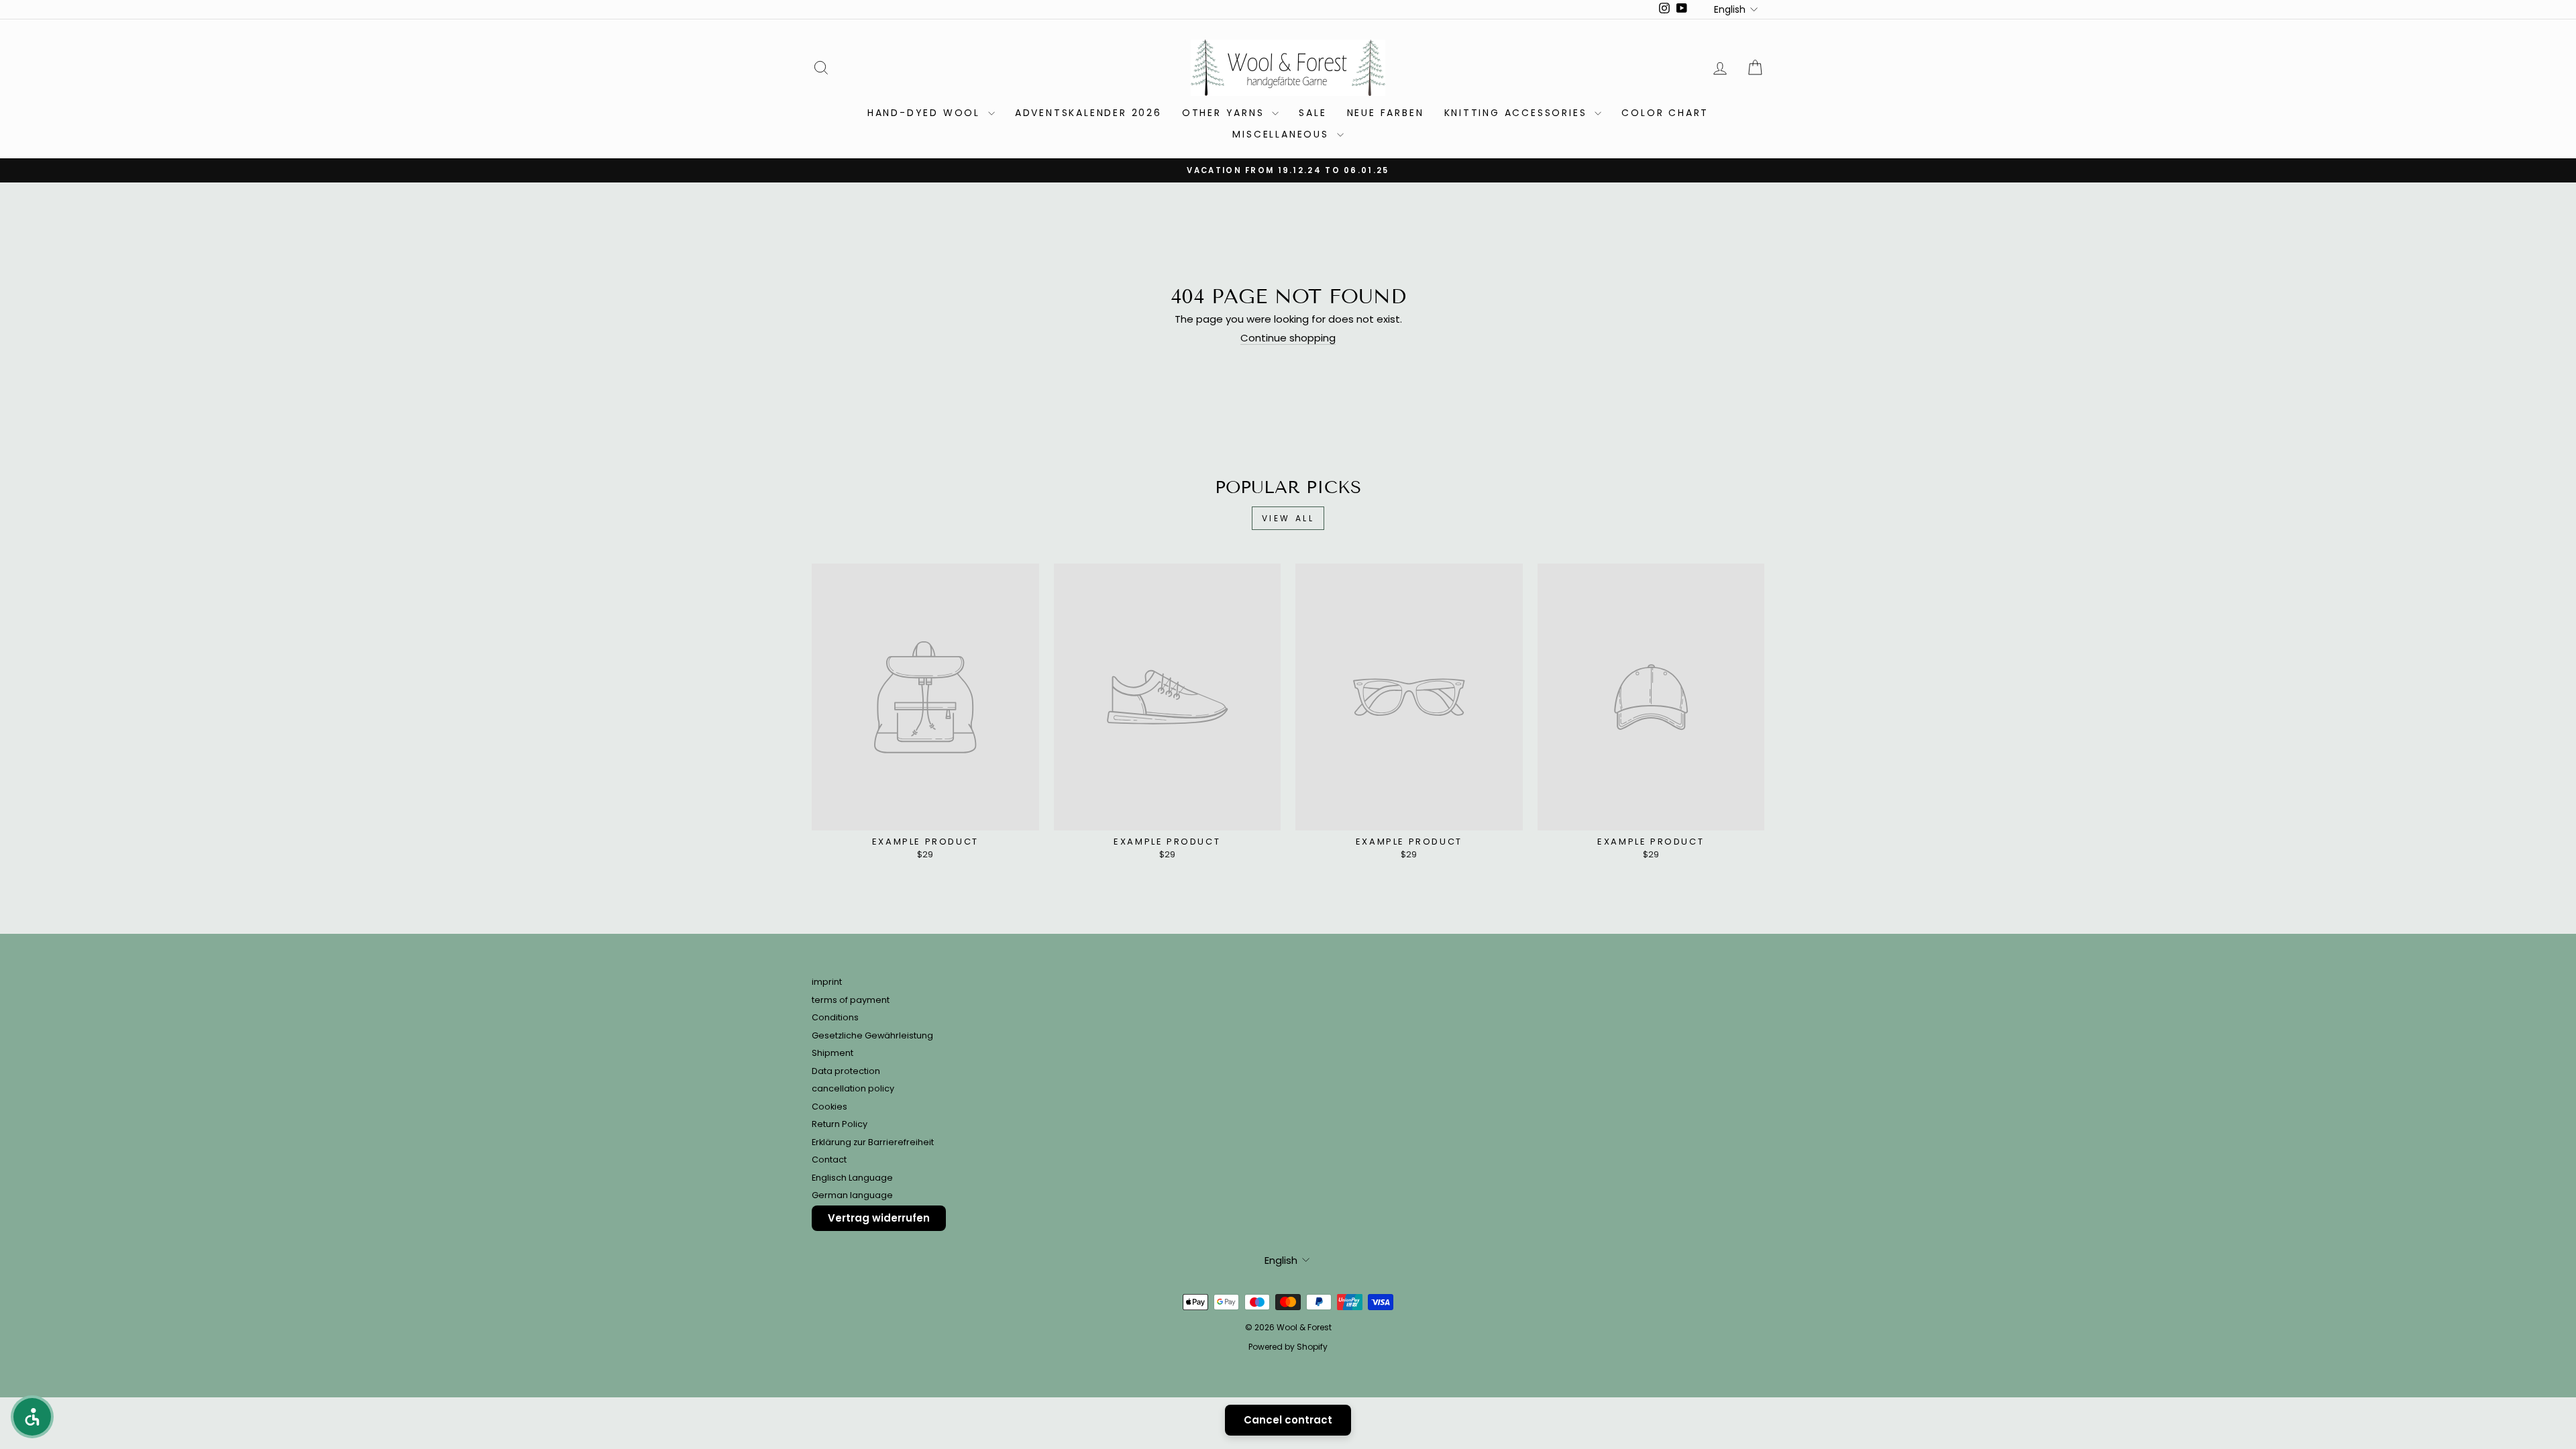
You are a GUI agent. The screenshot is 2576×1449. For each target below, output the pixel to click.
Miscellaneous (1283, 134)
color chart (1665, 113)
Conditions (835, 1017)
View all (1288, 518)
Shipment (833, 1053)
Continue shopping (1288, 338)
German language (852, 1195)
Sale (1312, 113)
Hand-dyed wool (926, 113)
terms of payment (851, 1000)
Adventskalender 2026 (1088, 113)
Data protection (846, 1071)
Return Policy (840, 1124)
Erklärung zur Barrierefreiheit (873, 1142)
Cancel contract (1288, 1420)
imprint (827, 982)
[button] (32, 1417)
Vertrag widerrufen (879, 1218)
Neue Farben (1386, 113)
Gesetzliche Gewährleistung (872, 1035)
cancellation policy (853, 1088)
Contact (829, 1160)
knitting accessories (1518, 113)
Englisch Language (852, 1178)
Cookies (829, 1107)
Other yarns (1226, 113)
